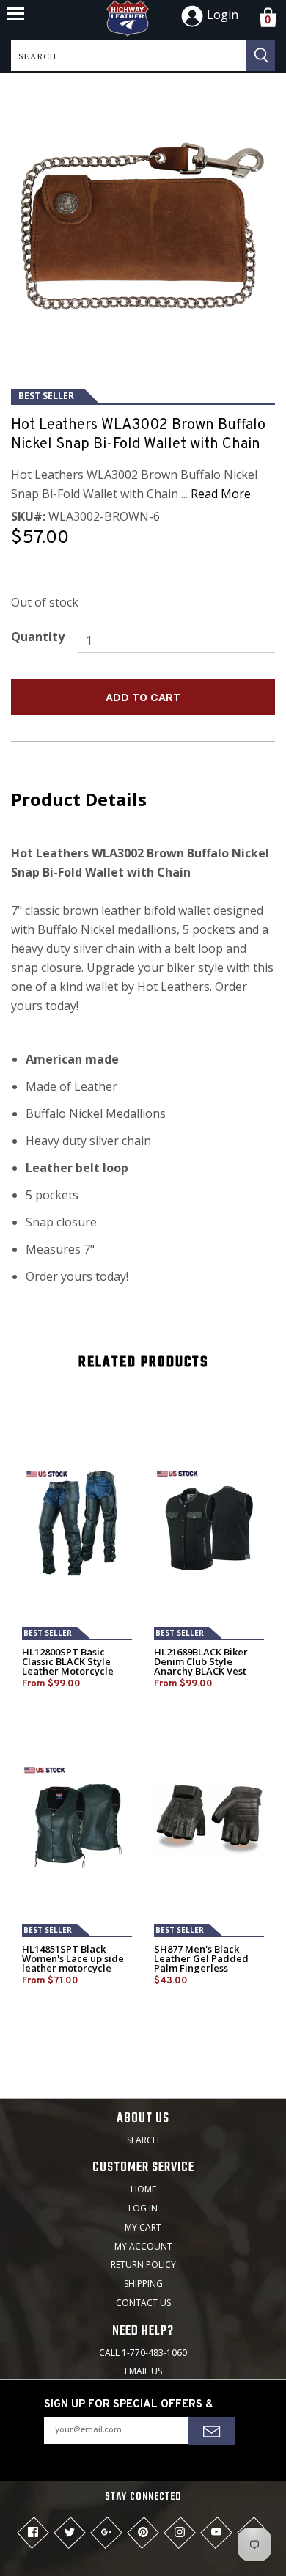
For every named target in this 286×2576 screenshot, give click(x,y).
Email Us (143, 2371)
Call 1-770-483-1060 (143, 2353)
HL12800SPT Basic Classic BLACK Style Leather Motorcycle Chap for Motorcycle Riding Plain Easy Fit (69, 1671)
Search (143, 2140)
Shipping (143, 2284)
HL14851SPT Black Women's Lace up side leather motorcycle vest (73, 1964)
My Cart (143, 2227)
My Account (143, 2246)
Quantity (38, 637)
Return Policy (143, 2265)
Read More (221, 494)
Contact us (143, 2303)
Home (143, 2189)
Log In (143, 2208)
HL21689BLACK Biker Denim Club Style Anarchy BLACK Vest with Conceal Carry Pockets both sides (201, 1671)
